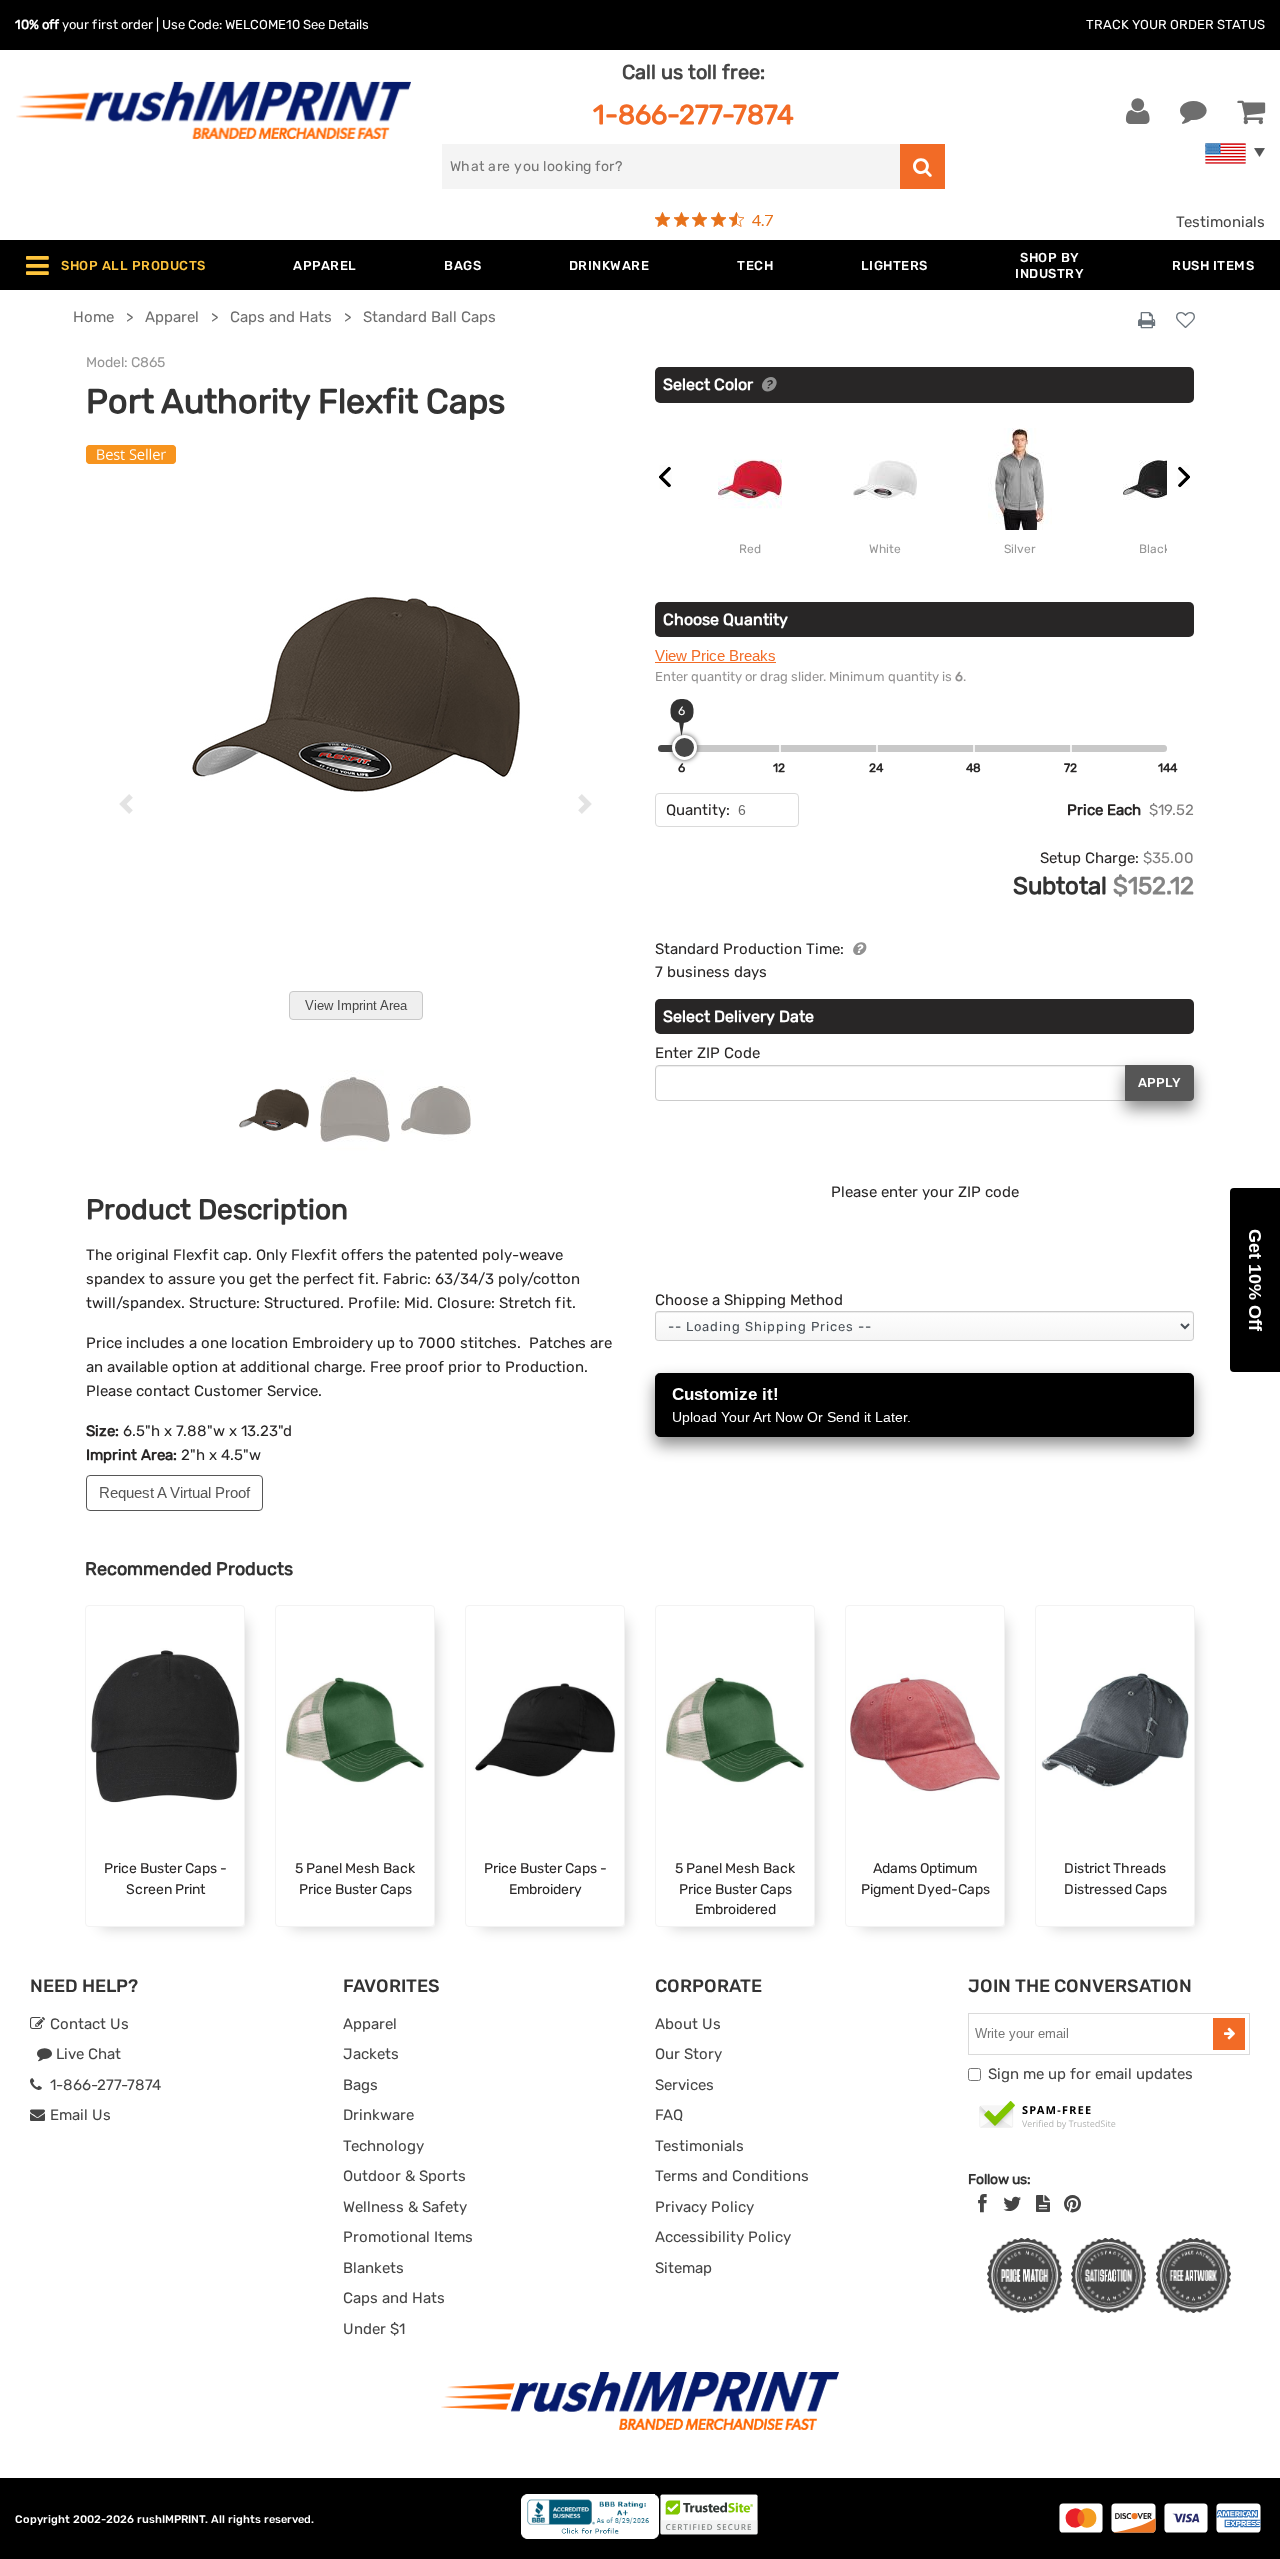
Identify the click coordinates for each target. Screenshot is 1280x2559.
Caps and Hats (394, 2298)
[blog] (1043, 2204)
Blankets (373, 2268)
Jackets (371, 2054)
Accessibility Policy (723, 2237)
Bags (360, 2085)
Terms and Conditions (732, 2176)
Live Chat (86, 2054)
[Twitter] (1012, 2204)
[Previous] (126, 803)
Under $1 (374, 2329)
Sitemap (683, 2268)
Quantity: (698, 810)
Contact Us (87, 2024)
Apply (1159, 1082)
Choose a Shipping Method (749, 1300)
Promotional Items (408, 2237)
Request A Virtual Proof (174, 1492)
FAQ (669, 2115)
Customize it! (791, 1405)
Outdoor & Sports (404, 2176)
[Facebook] (982, 2204)
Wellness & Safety (405, 2207)
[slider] (684, 747)
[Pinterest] (1072, 2204)
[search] (922, 166)
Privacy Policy (704, 2207)
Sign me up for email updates (1090, 2074)
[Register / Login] (1138, 112)
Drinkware (378, 2115)
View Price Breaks (715, 655)
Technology (383, 2146)
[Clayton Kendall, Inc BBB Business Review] (590, 2534)
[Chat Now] (1193, 112)
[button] (1255, 1280)
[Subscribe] (1229, 2034)
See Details (336, 24)
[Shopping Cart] (1251, 112)
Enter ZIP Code (707, 1053)
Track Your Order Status (1175, 24)
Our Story (688, 2054)
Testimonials (1220, 222)
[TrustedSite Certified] (1048, 2116)
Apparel (370, 2024)
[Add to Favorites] (1185, 321)
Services (684, 2085)
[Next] (584, 803)
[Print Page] (1146, 321)
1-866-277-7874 (693, 114)
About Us (688, 2024)
